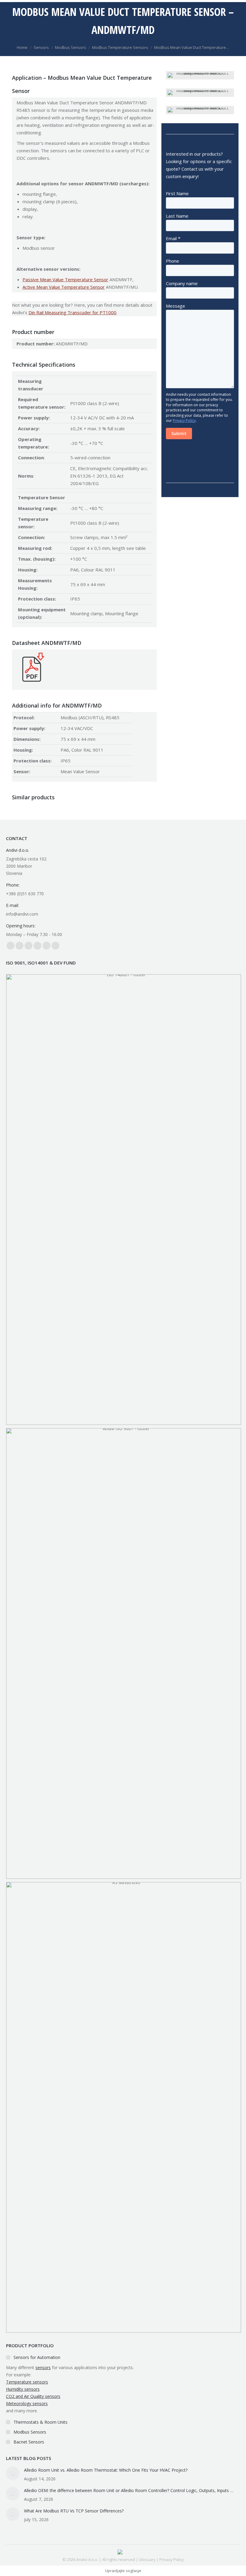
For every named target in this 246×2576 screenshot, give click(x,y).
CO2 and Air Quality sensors (33, 2396)
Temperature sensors (27, 2382)
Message (175, 306)
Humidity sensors (23, 2389)
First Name (177, 193)
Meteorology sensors (27, 2403)
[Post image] (13, 2473)
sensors (43, 2367)
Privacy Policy (184, 420)
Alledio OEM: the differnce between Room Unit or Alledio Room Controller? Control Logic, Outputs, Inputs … (129, 2490)
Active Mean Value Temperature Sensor (64, 287)
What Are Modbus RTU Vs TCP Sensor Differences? (74, 2511)
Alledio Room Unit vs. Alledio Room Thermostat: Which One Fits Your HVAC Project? (106, 2470)
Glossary (147, 2560)
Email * (173, 238)
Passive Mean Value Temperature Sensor (65, 279)
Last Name (177, 216)
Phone (172, 261)
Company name (182, 283)
